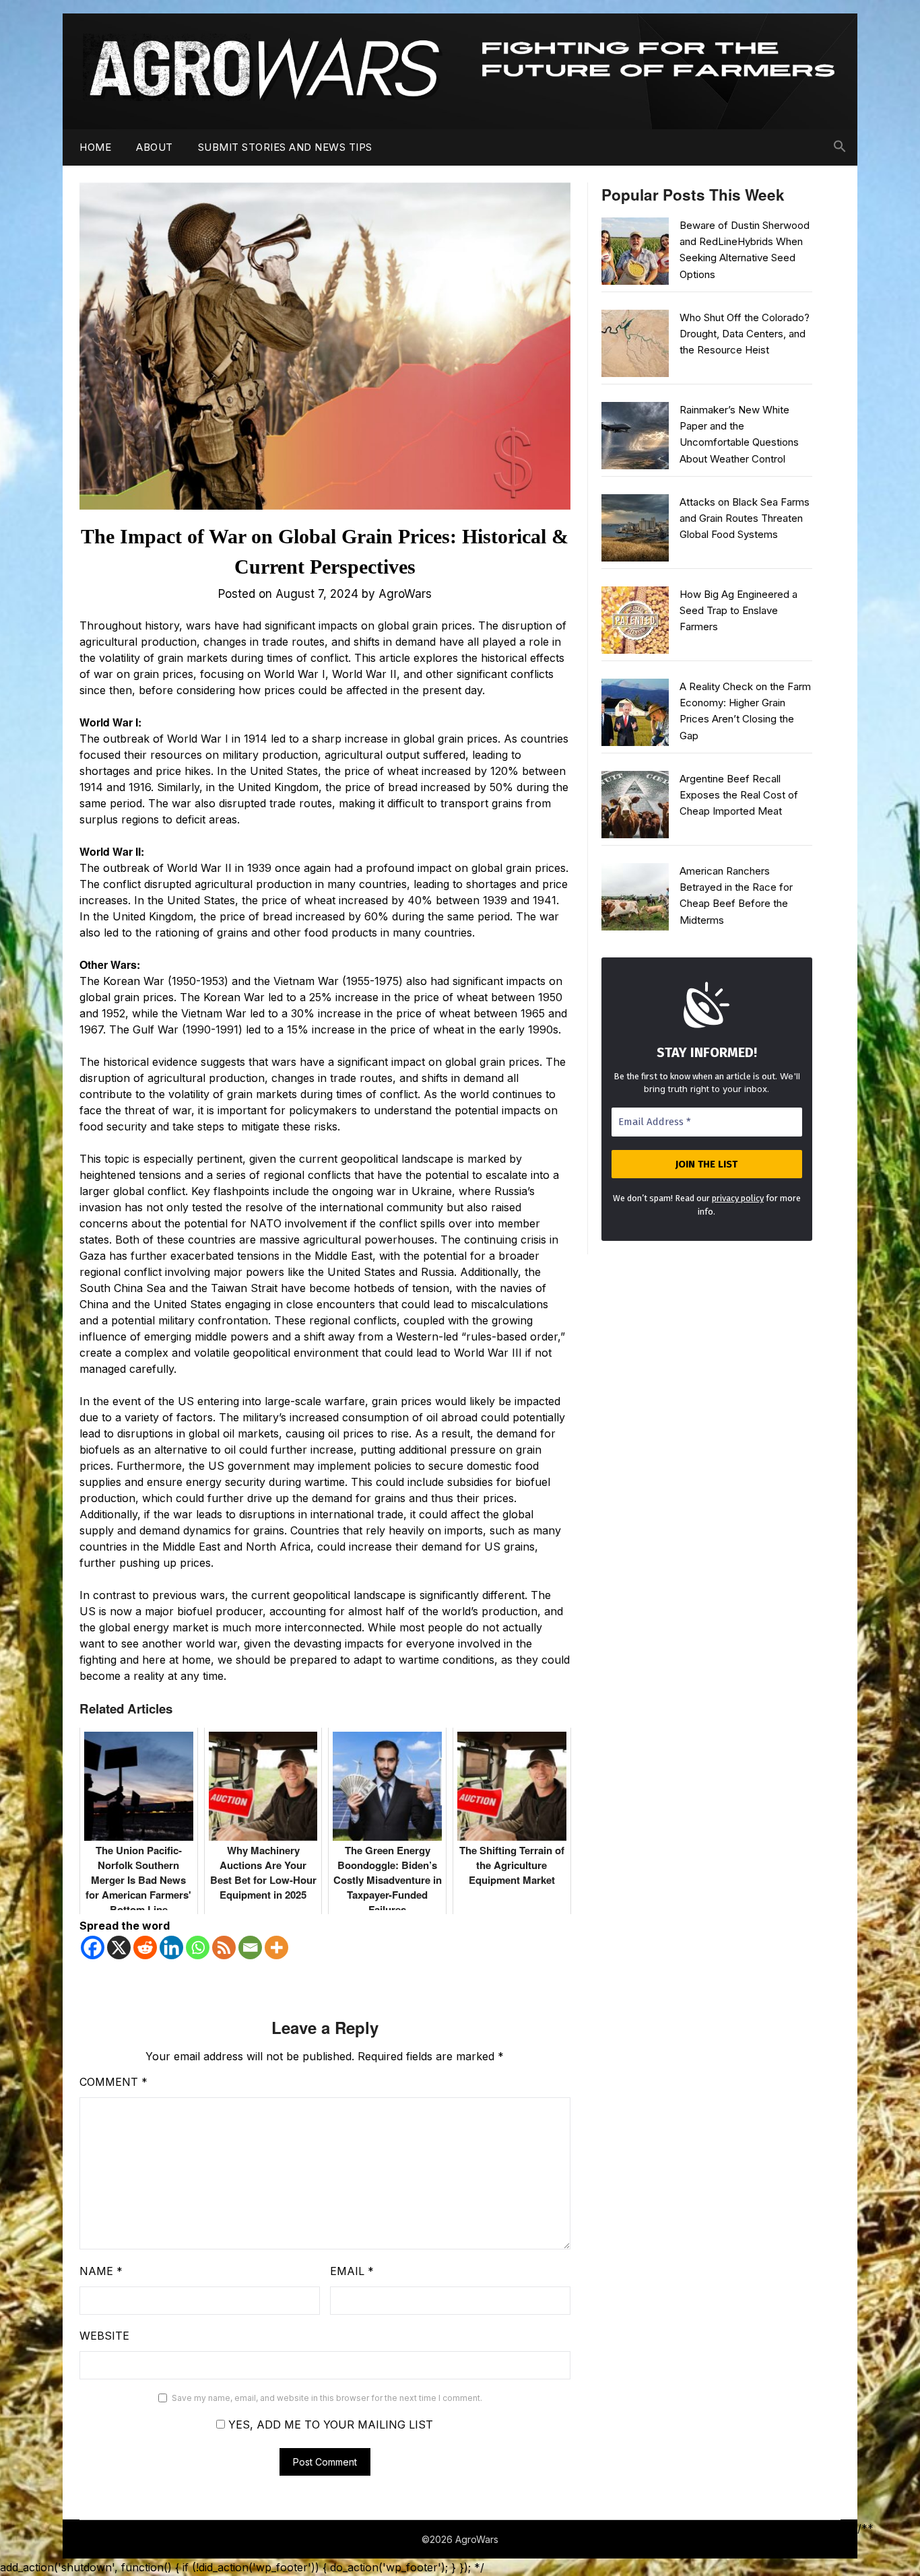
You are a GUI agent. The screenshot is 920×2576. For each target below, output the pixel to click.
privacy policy (738, 1198)
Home (95, 147)
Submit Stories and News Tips (285, 147)
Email (352, 2271)
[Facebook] (93, 1947)
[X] (119, 1947)
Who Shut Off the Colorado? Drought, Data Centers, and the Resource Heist (745, 334)
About (155, 147)
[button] (840, 147)
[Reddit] (145, 1947)
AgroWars (405, 594)
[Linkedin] (171, 1947)
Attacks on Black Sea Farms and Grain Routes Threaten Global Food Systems (745, 518)
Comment (113, 2082)
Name (101, 2271)
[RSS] (224, 1947)
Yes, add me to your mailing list (329, 2425)
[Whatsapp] (198, 1947)
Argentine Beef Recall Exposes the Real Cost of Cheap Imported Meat (739, 795)
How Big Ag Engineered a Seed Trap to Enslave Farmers (738, 611)
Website (104, 2336)
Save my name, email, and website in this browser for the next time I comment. (327, 2398)
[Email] (250, 1947)
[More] (276, 1947)
